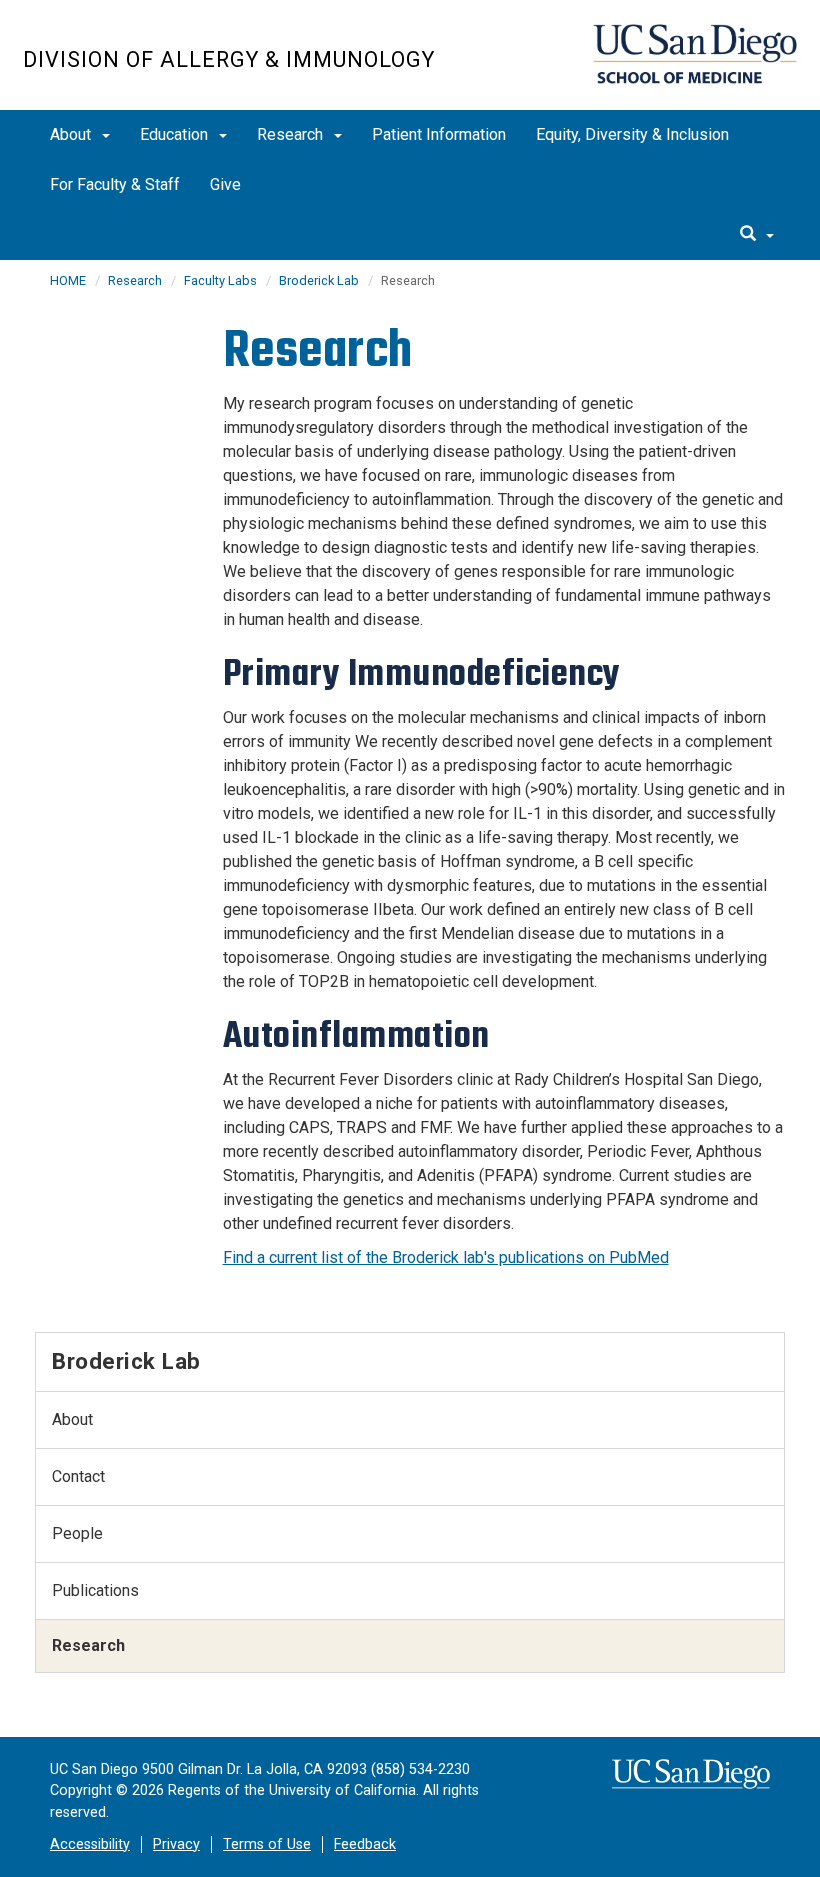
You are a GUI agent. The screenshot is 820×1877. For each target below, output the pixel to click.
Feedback (365, 1844)
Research (292, 134)
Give (225, 184)
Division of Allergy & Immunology (229, 59)
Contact (78, 1476)
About (72, 134)
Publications (95, 1590)
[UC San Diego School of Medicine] (695, 54)
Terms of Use (267, 1844)
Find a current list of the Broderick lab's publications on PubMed (446, 1257)
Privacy (176, 1844)
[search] (757, 235)
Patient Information (439, 134)
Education (176, 134)
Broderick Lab (319, 280)
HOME (68, 280)
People (77, 1533)
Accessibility (90, 1844)
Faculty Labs (220, 280)
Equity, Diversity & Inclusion (632, 134)
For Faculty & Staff (115, 184)
